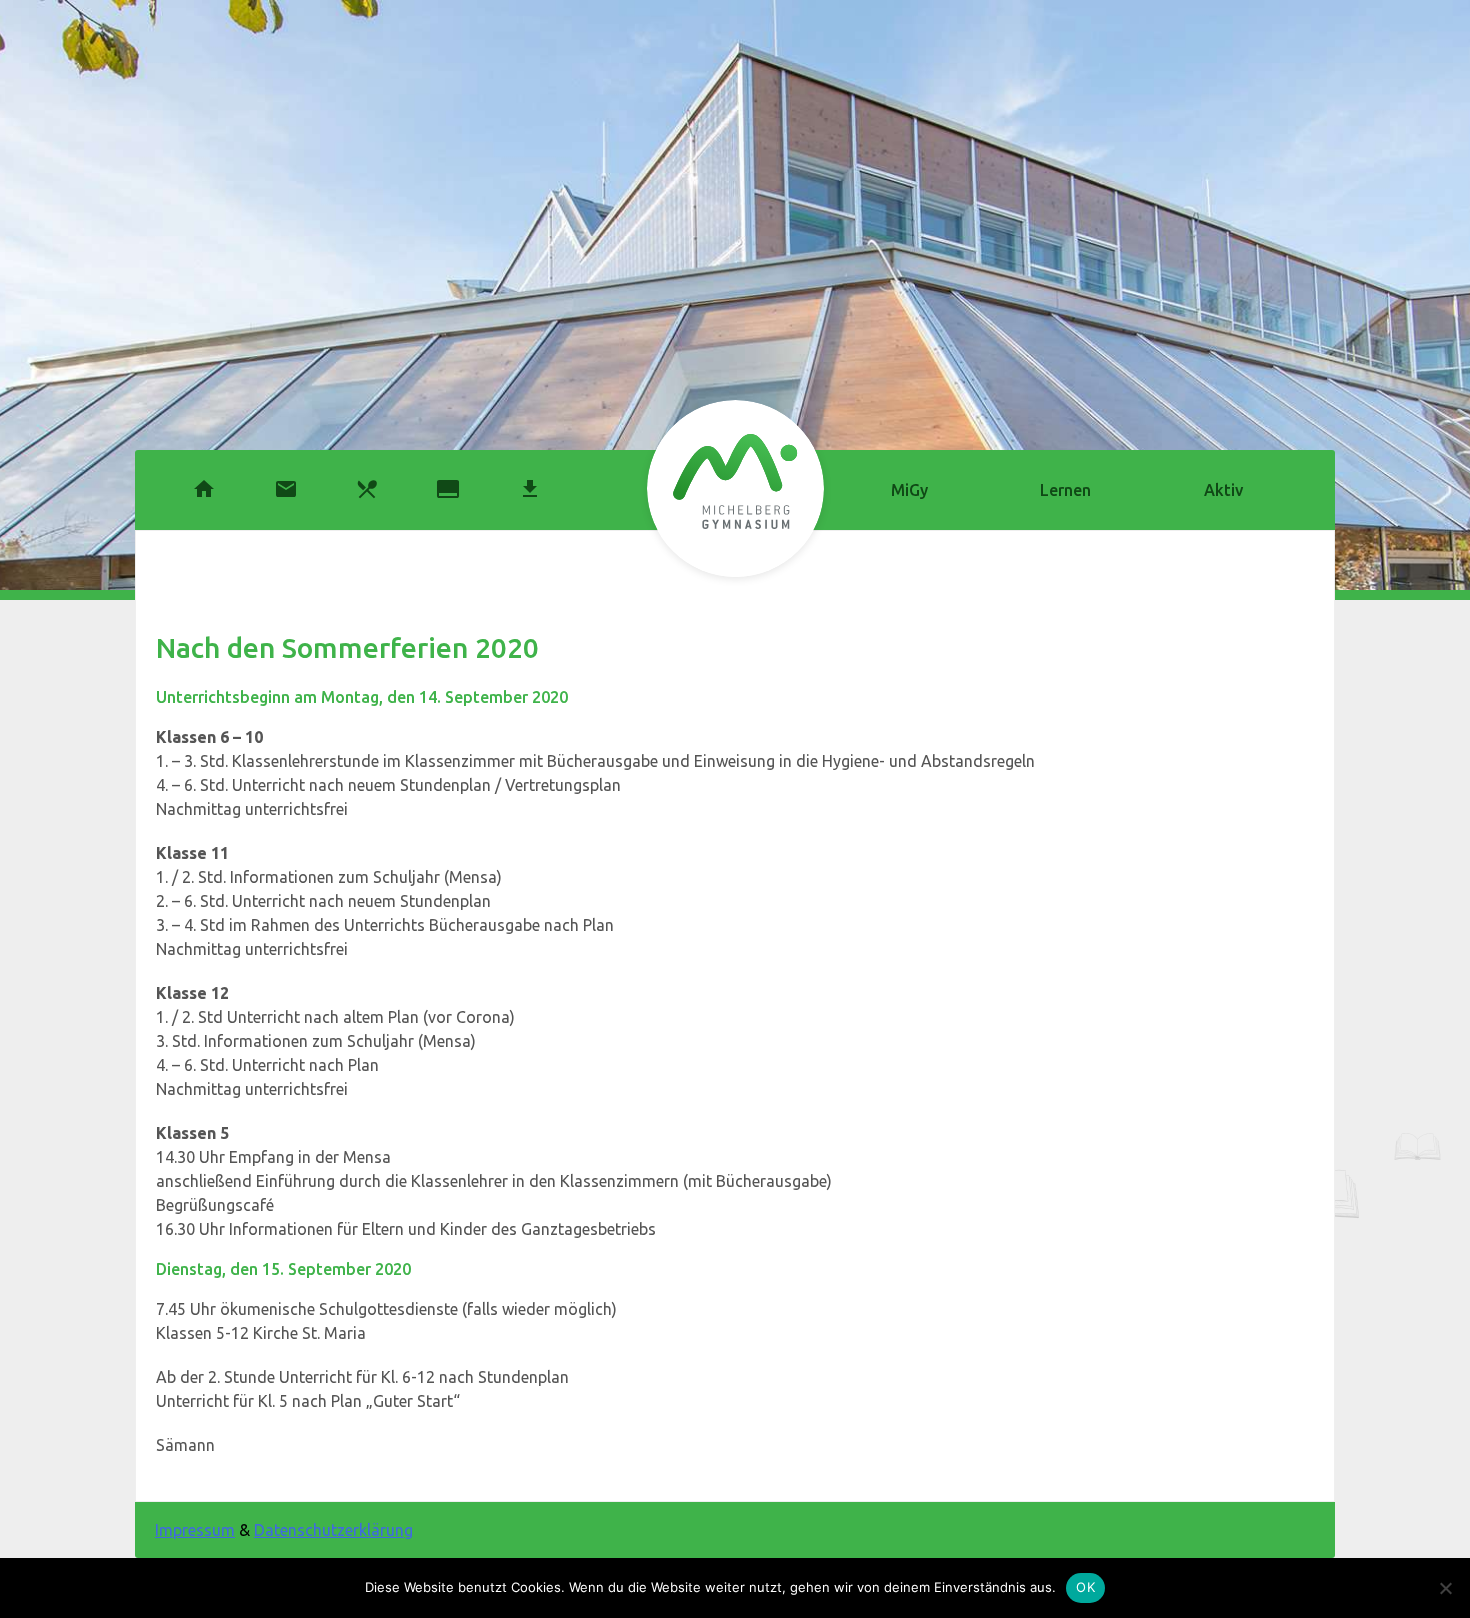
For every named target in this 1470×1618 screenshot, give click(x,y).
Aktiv (1223, 490)
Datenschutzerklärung (333, 1530)
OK (1085, 1587)
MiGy (909, 490)
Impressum (195, 1530)
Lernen (1065, 490)
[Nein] (1445, 1588)
